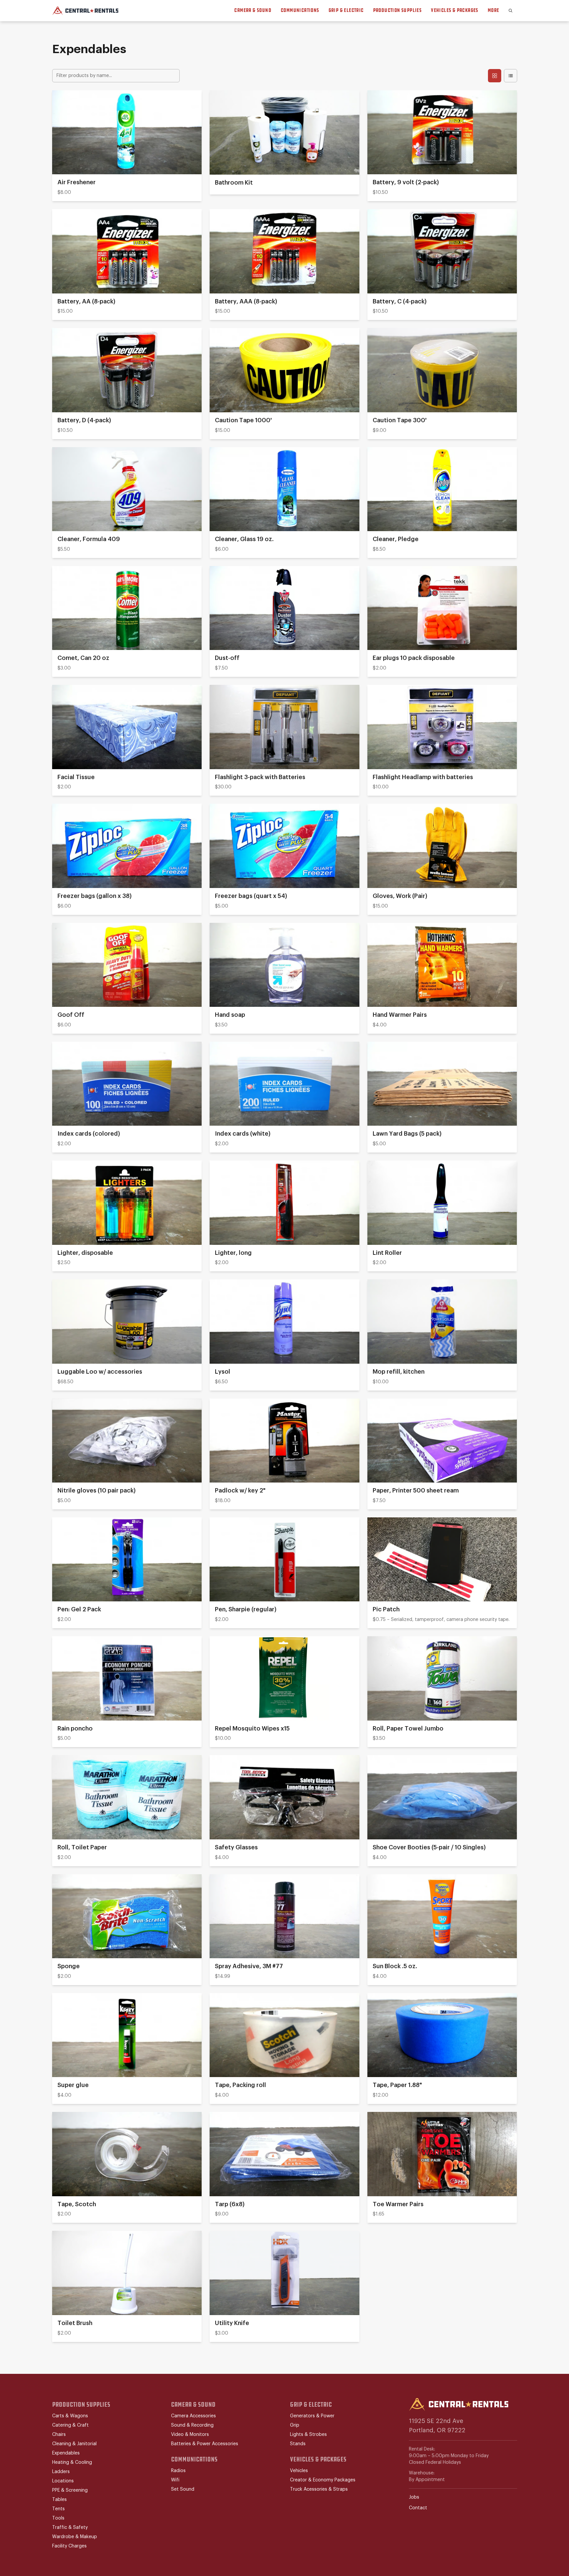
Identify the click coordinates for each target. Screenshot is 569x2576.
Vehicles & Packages (455, 10)
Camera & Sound (253, 10)
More (493, 10)
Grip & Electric (346, 10)
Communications (300, 10)
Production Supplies (397, 10)
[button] (511, 11)
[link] (127, 146)
